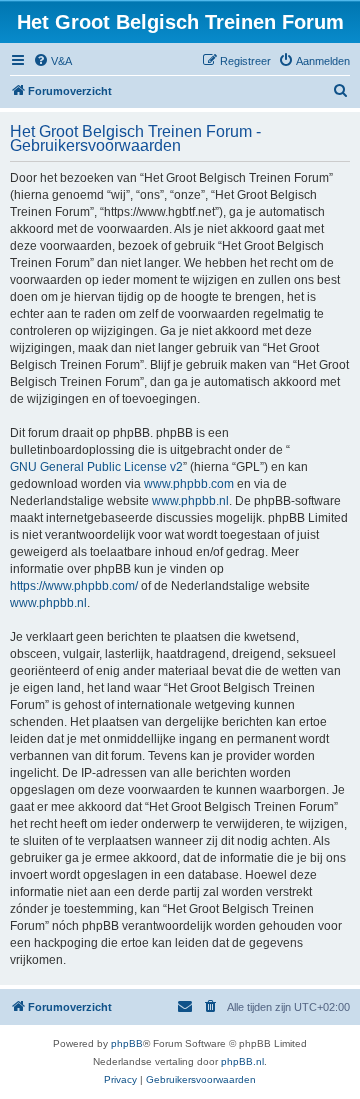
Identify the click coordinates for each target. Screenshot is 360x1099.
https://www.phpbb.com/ (74, 586)
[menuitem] (52, 61)
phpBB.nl (242, 1061)
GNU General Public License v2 (96, 467)
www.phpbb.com (189, 484)
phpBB (127, 1043)
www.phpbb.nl (190, 501)
